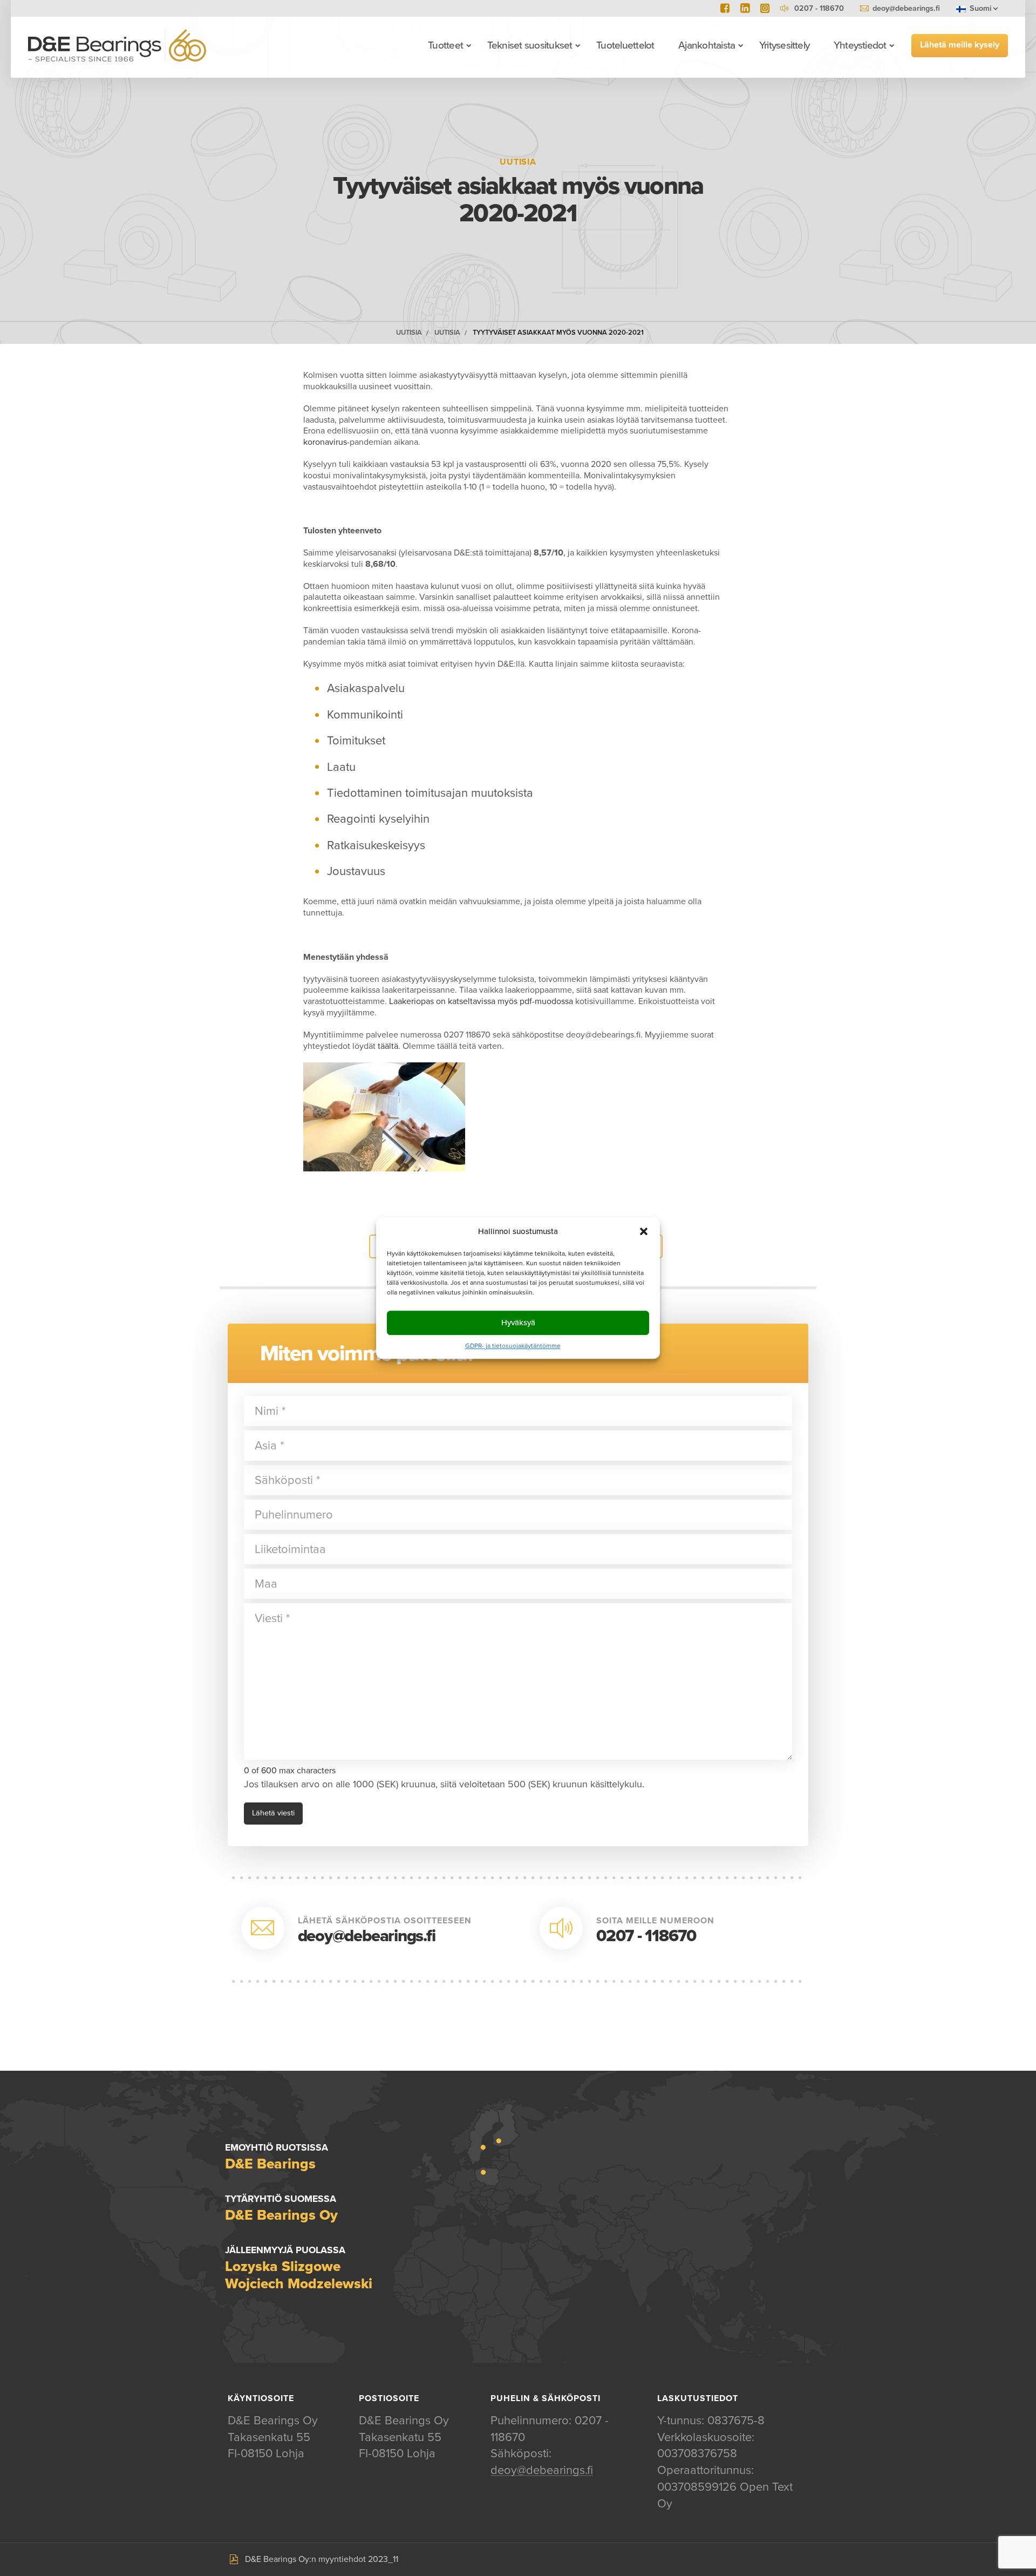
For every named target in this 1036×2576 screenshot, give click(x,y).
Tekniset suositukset (530, 45)
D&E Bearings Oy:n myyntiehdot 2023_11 (322, 2559)
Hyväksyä (518, 1323)
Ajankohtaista (707, 45)
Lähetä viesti (273, 1813)
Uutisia (409, 333)
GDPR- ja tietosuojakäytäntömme (513, 1346)
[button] (644, 1231)
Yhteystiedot (860, 45)
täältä (388, 1046)
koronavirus (325, 442)
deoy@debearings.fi (906, 8)
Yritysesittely (784, 45)
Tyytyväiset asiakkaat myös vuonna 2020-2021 (558, 333)
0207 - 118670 (646, 1936)
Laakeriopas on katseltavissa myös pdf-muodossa (481, 1001)
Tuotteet (445, 45)
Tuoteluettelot (625, 45)
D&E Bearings (117, 45)
